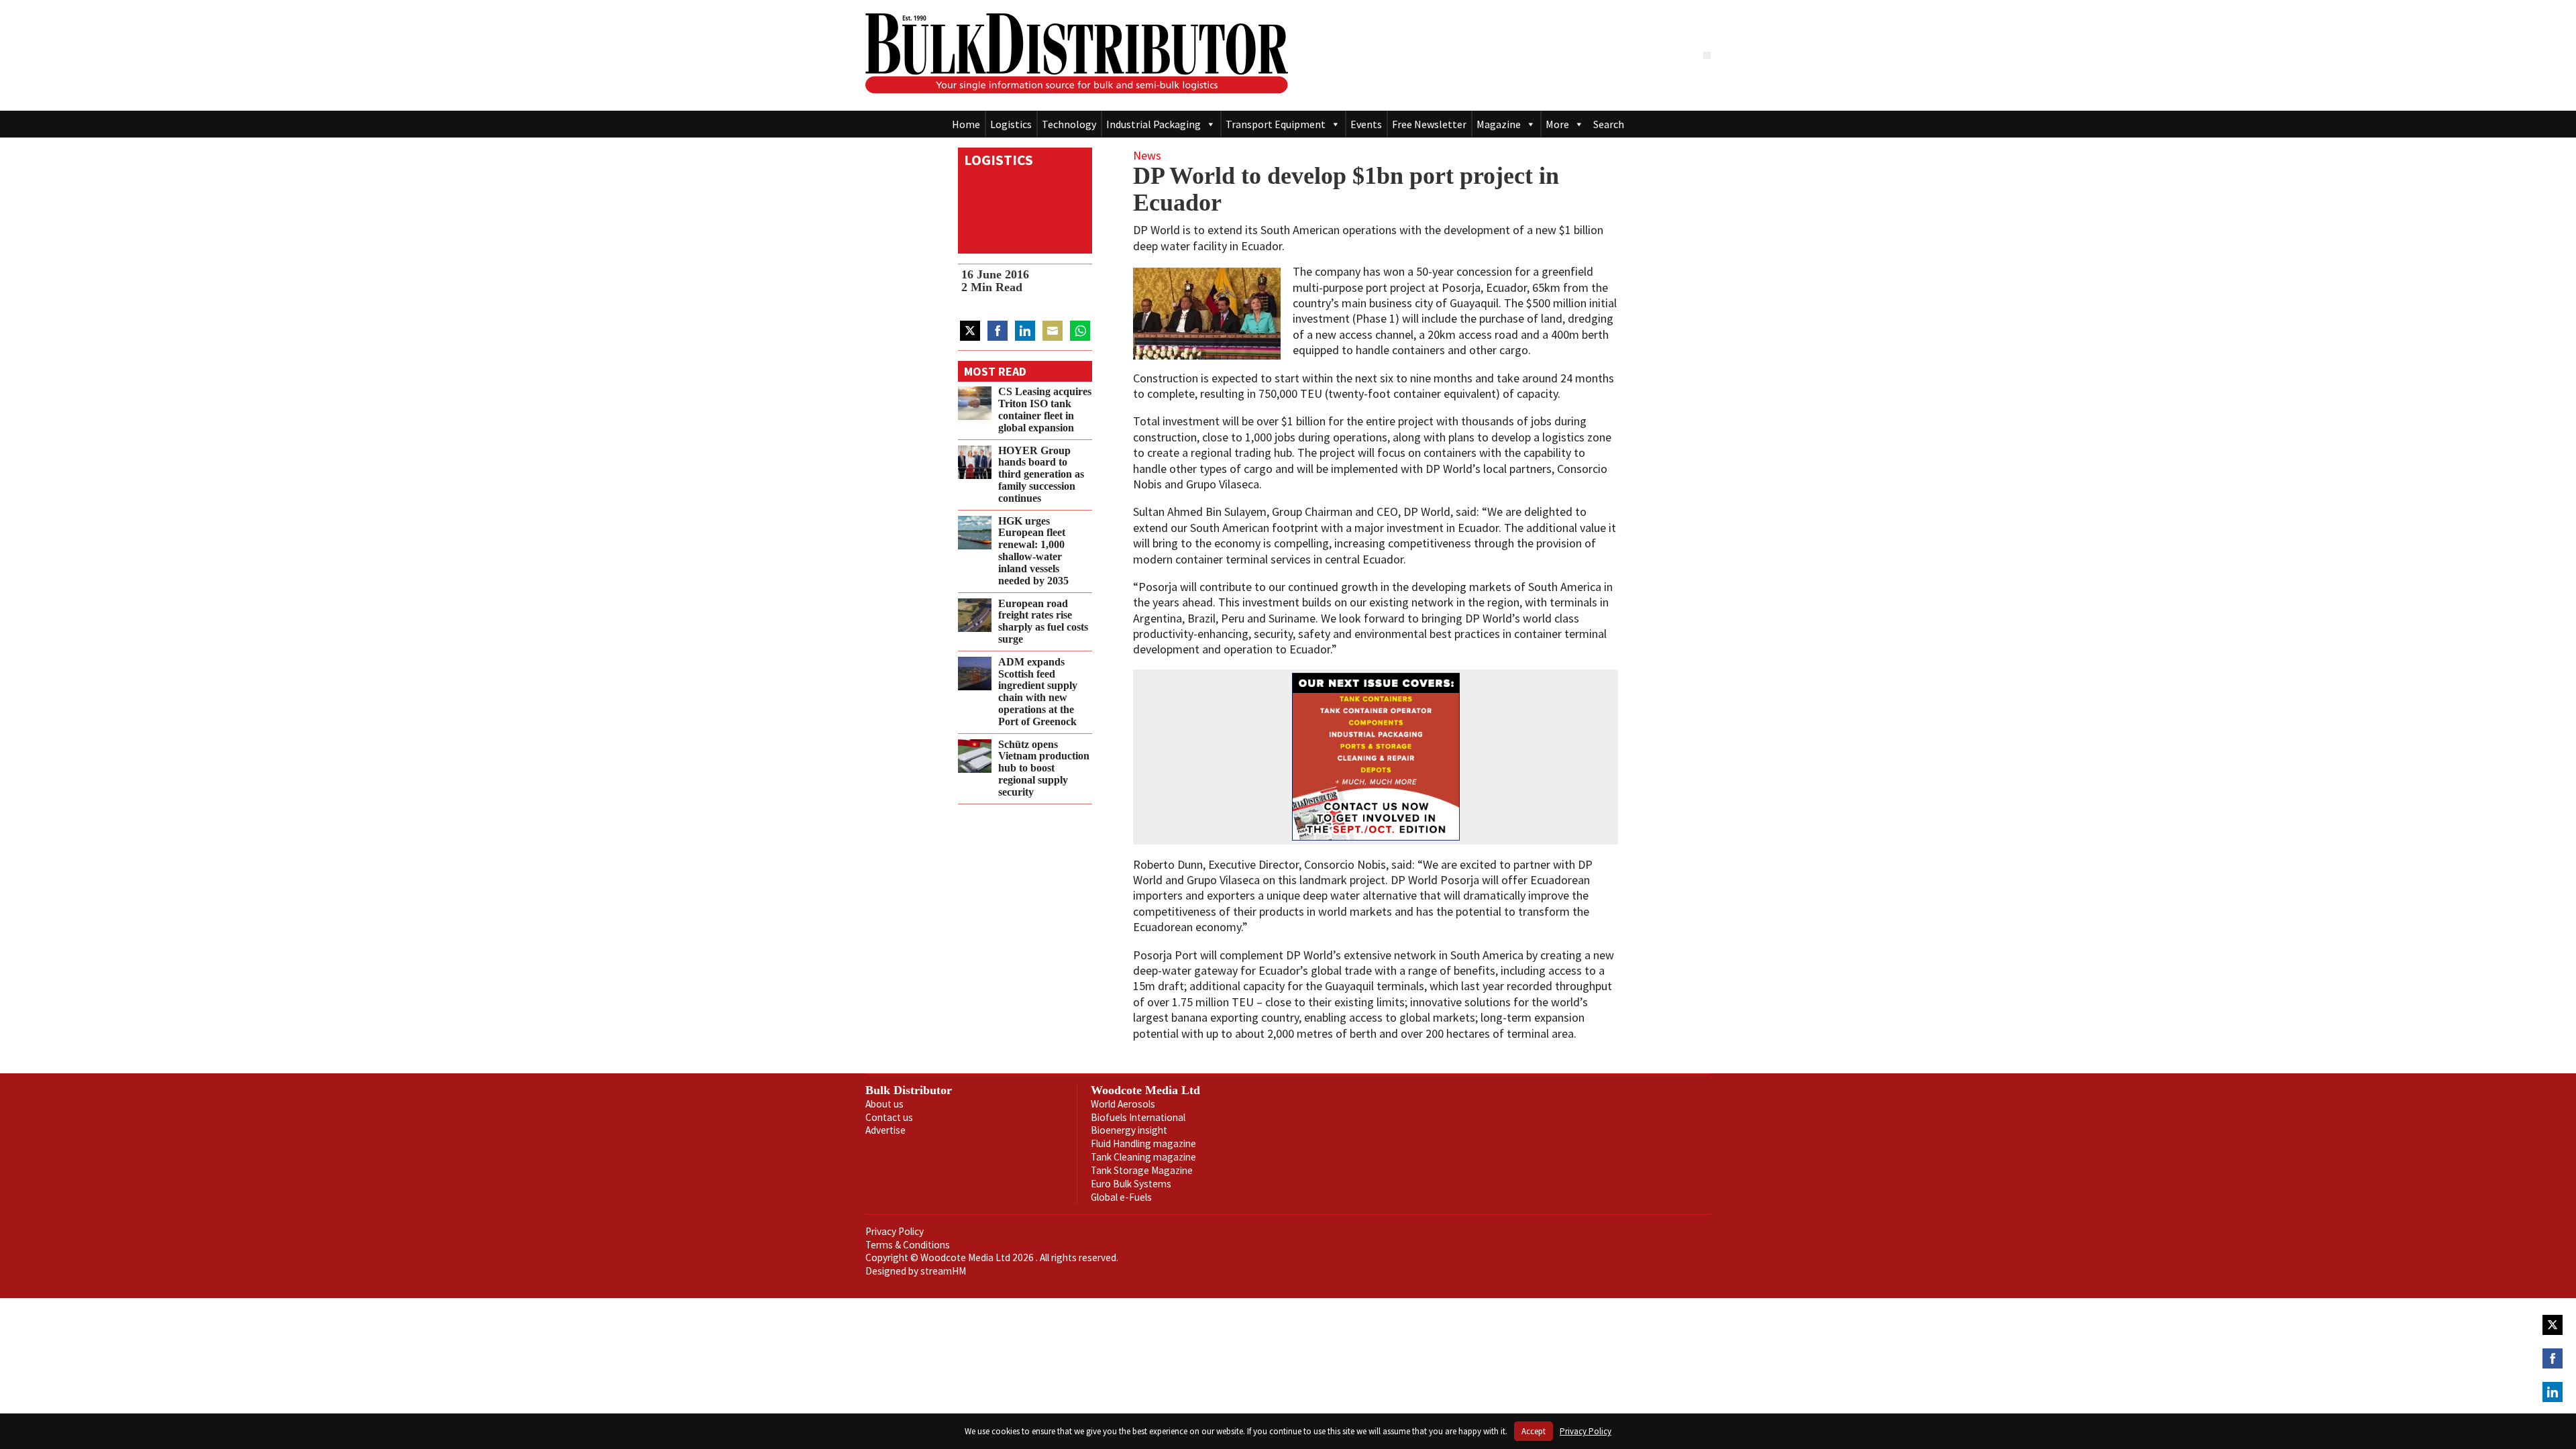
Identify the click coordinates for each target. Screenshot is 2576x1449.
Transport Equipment (1276, 124)
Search (1609, 124)
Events (1366, 124)
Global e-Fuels (1121, 1197)
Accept (1534, 1431)
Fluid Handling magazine (1143, 1143)
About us (884, 1104)
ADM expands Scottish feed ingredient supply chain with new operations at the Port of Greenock (1038, 692)
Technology (1069, 124)
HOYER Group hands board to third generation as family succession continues (1041, 475)
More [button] (1557, 124)
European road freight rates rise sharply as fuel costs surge (1043, 622)
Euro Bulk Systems (1131, 1184)
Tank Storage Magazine (1142, 1170)
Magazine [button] (1499, 124)
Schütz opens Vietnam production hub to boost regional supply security (1044, 768)
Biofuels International (1138, 1117)
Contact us (889, 1117)
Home (966, 124)
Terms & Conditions (908, 1245)
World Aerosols (1123, 1104)
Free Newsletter (1429, 124)
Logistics (1011, 124)
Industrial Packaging (1153, 124)
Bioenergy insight (1129, 1130)
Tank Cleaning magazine (1143, 1157)
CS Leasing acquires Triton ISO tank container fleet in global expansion (1045, 410)
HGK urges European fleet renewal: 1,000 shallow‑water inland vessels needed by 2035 (1033, 551)
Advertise (885, 1130)
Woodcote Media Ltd (1145, 1090)
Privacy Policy (895, 1231)
